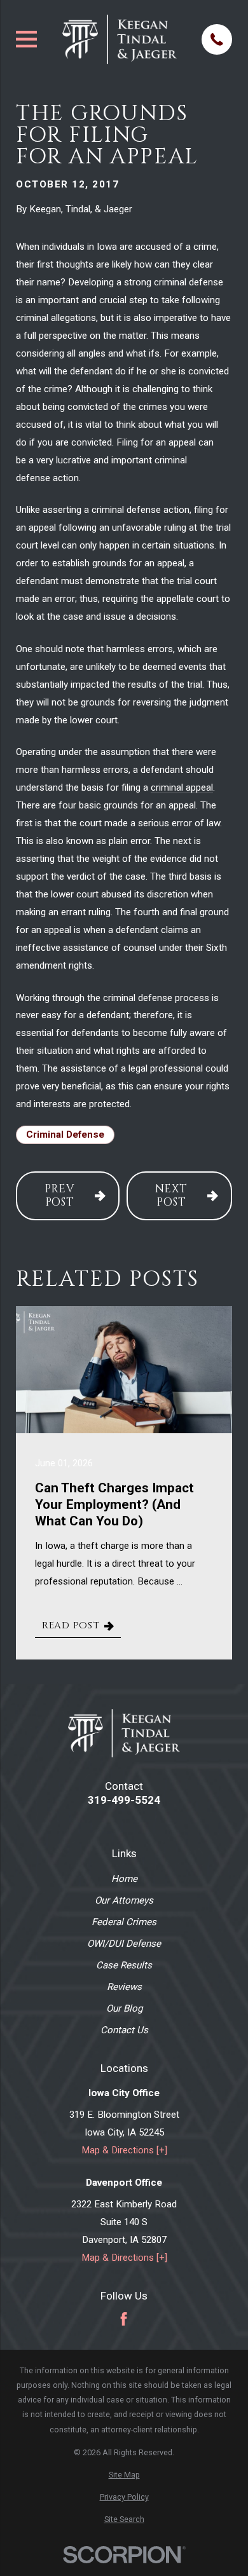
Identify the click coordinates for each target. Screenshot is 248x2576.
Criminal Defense (65, 1135)
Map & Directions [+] (124, 2150)
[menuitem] (124, 2475)
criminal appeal (182, 787)
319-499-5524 (124, 1800)
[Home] (120, 39)
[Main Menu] (26, 39)
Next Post (171, 1196)
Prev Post (60, 1196)
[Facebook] (124, 2319)
